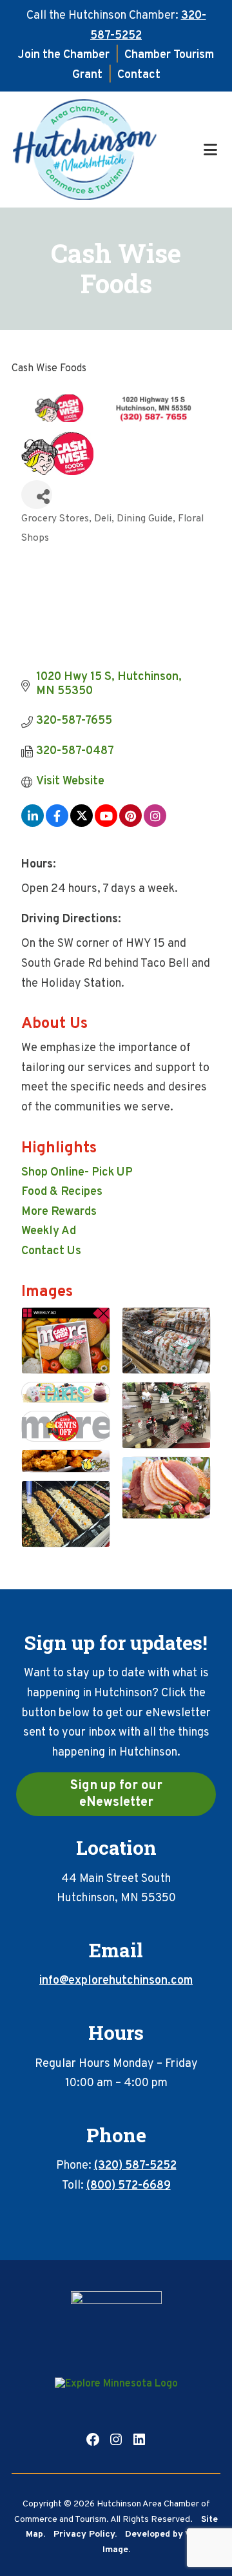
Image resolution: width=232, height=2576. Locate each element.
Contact (139, 75)
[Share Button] (37, 495)
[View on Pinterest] (130, 824)
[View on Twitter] (82, 824)
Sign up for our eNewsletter (116, 1794)
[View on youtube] (106, 824)
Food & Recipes (62, 1192)
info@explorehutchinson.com (116, 1981)
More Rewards (59, 1212)
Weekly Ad (49, 1231)
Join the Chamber (64, 55)
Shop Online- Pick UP (77, 1173)
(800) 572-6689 (129, 2186)
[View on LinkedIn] (33, 824)
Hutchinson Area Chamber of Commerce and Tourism (106, 150)
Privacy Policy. (85, 2534)
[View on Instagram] (155, 824)
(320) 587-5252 (135, 2166)
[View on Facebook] (57, 824)
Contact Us (51, 1251)
